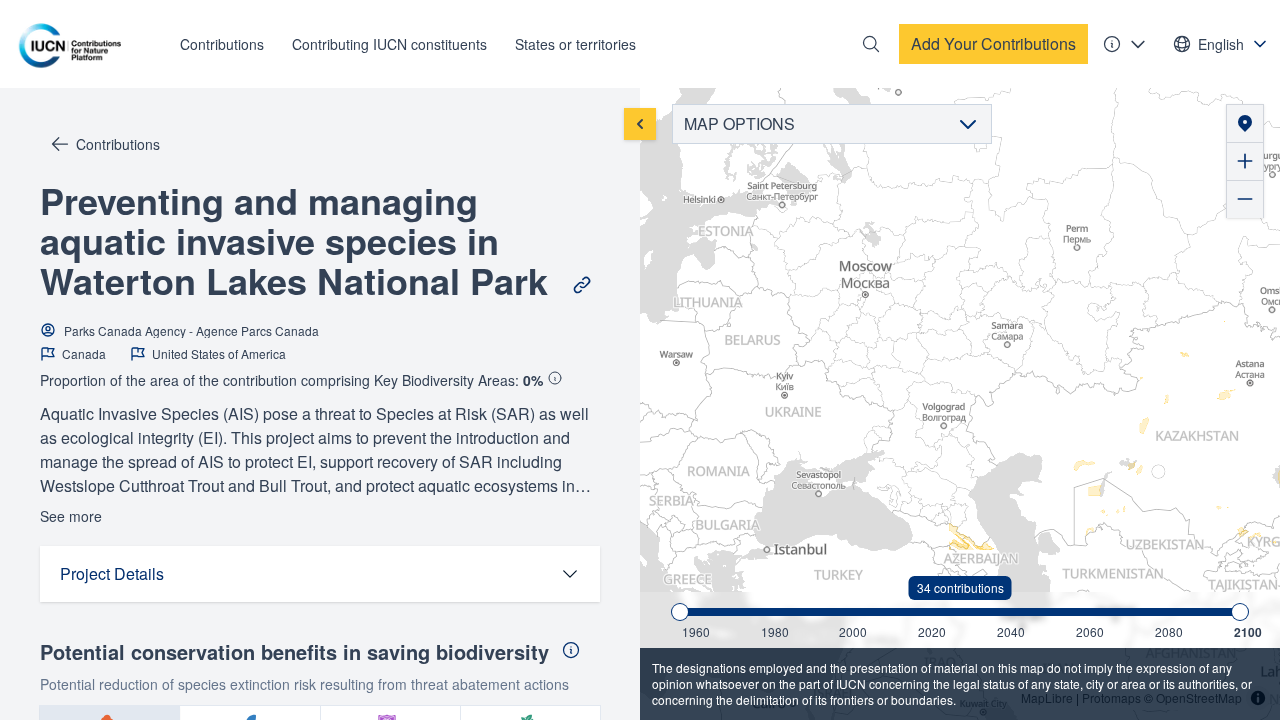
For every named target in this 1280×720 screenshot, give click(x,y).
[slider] (680, 612)
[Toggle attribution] (1258, 698)
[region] (960, 404)
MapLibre (1047, 697)
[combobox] (1221, 44)
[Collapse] (640, 124)
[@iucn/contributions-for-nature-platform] (75, 44)
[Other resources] (1125, 44)
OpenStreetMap (1199, 697)
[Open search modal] (871, 44)
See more (71, 516)
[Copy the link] (582, 285)
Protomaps (1111, 697)
